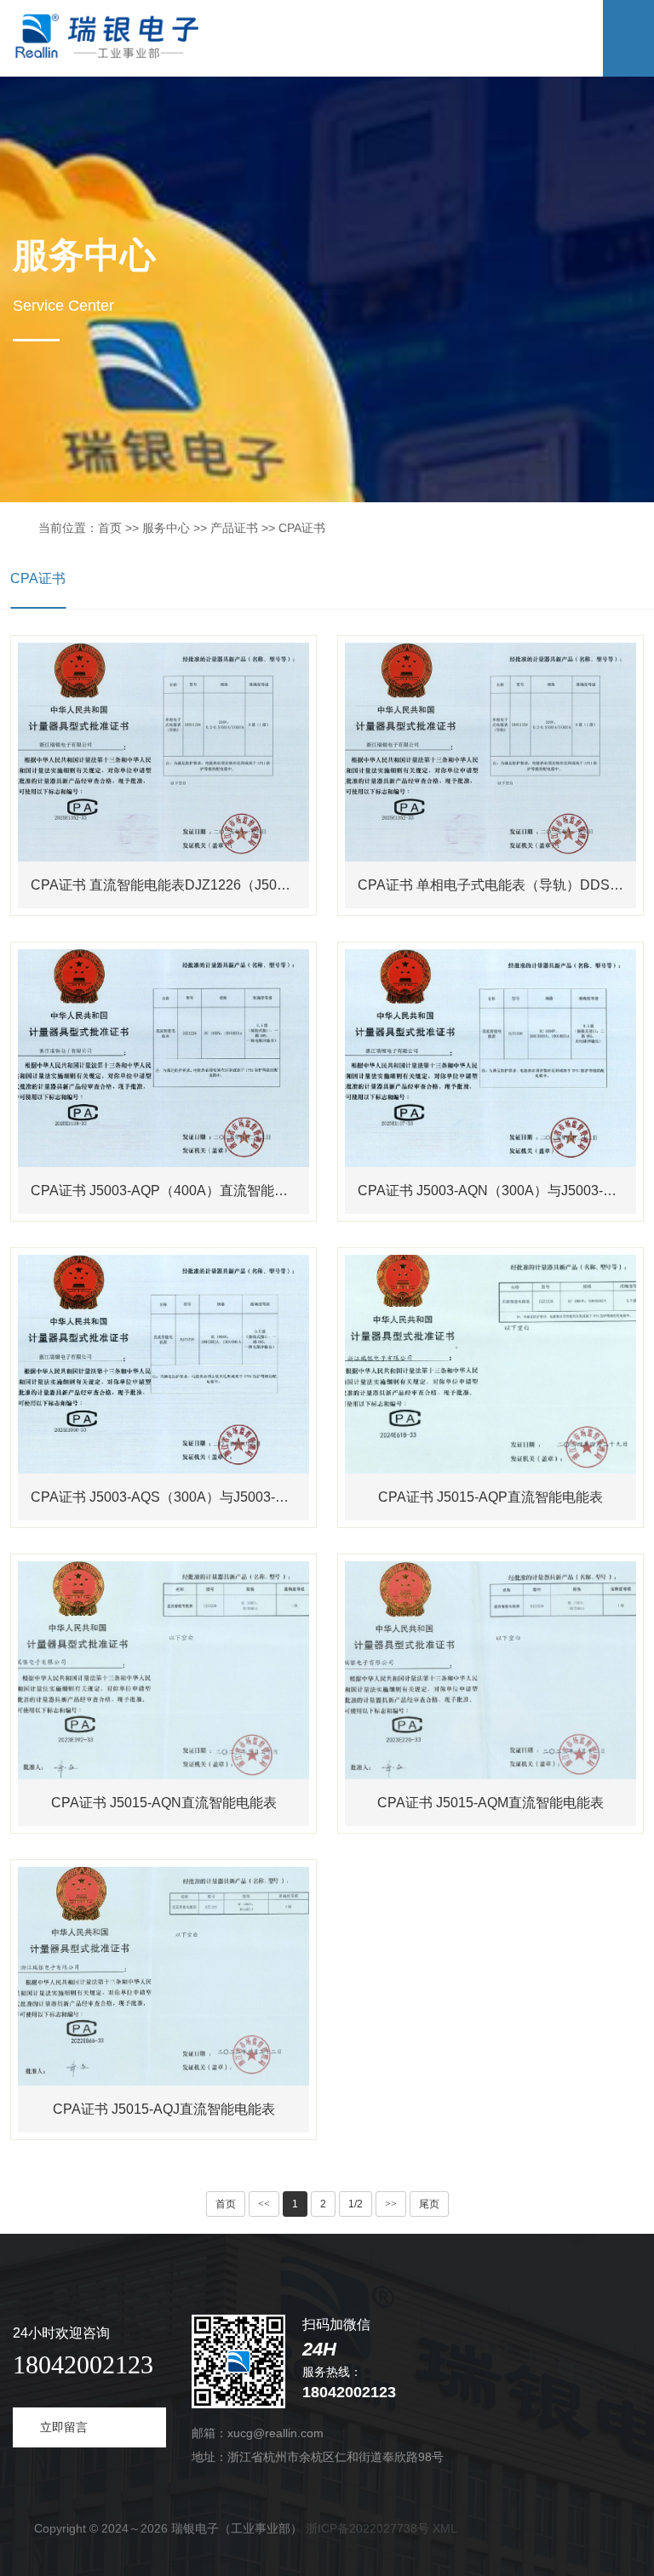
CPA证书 (38, 578)
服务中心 (166, 528)
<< (264, 2204)
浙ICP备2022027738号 (367, 2528)
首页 (110, 528)
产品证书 (234, 528)
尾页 (429, 2204)
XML (445, 2528)
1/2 (356, 2204)
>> (391, 2204)
